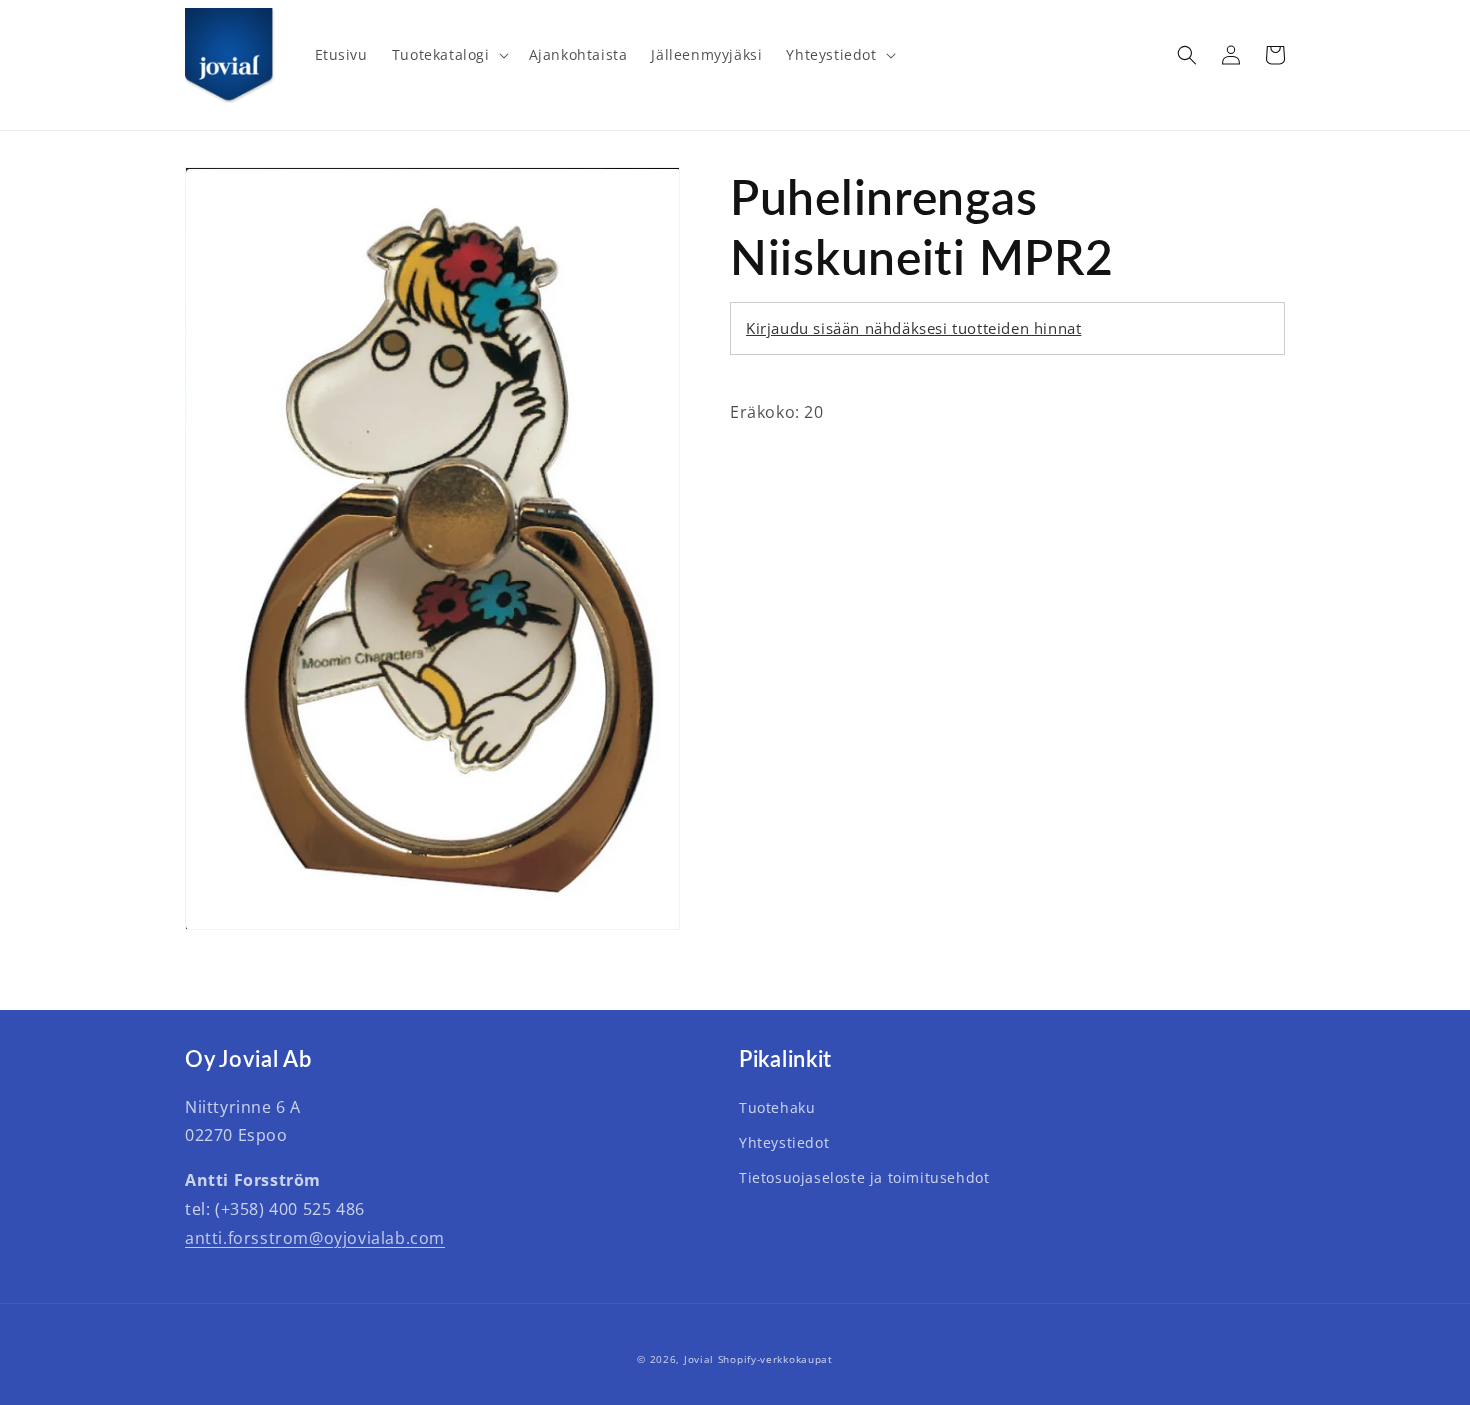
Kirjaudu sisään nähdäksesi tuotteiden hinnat (913, 328)
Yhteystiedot (784, 1142)
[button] (448, 55)
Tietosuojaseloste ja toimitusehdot (864, 1177)
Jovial (699, 1359)
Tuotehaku (777, 1107)
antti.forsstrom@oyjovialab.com (315, 1238)
